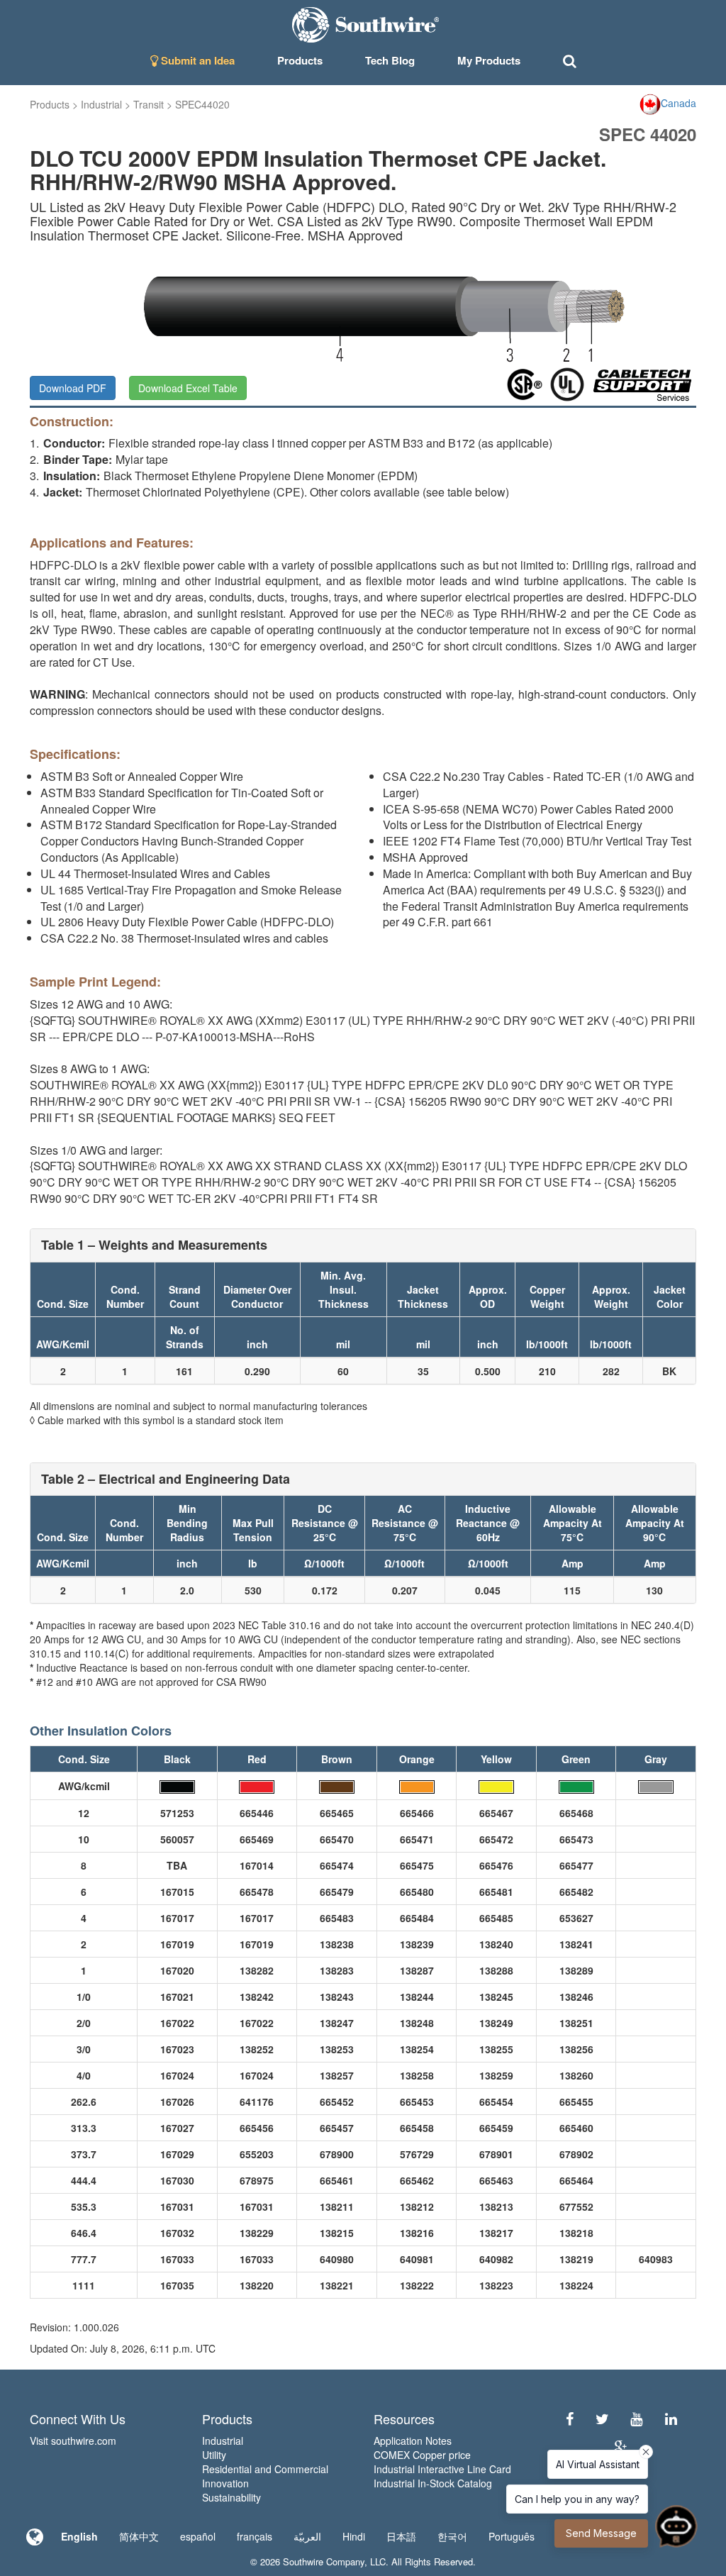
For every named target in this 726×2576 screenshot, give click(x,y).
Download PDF (73, 388)
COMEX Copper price (422, 2455)
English (79, 2536)
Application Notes (413, 2441)
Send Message (601, 2533)
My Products (489, 60)
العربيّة (307, 2536)
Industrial (101, 104)
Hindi (354, 2536)
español (198, 2536)
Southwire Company (324, 2561)
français (255, 2536)
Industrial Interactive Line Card (442, 2469)
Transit (149, 104)
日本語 (401, 2536)
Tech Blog (390, 60)
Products (50, 104)
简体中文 (139, 2536)
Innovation (225, 2483)
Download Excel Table (188, 388)
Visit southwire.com (73, 2441)
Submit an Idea (196, 60)
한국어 (452, 2536)
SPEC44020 (202, 104)
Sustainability (231, 2497)
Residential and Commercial (265, 2469)
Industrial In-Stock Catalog (433, 2483)
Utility (214, 2455)
